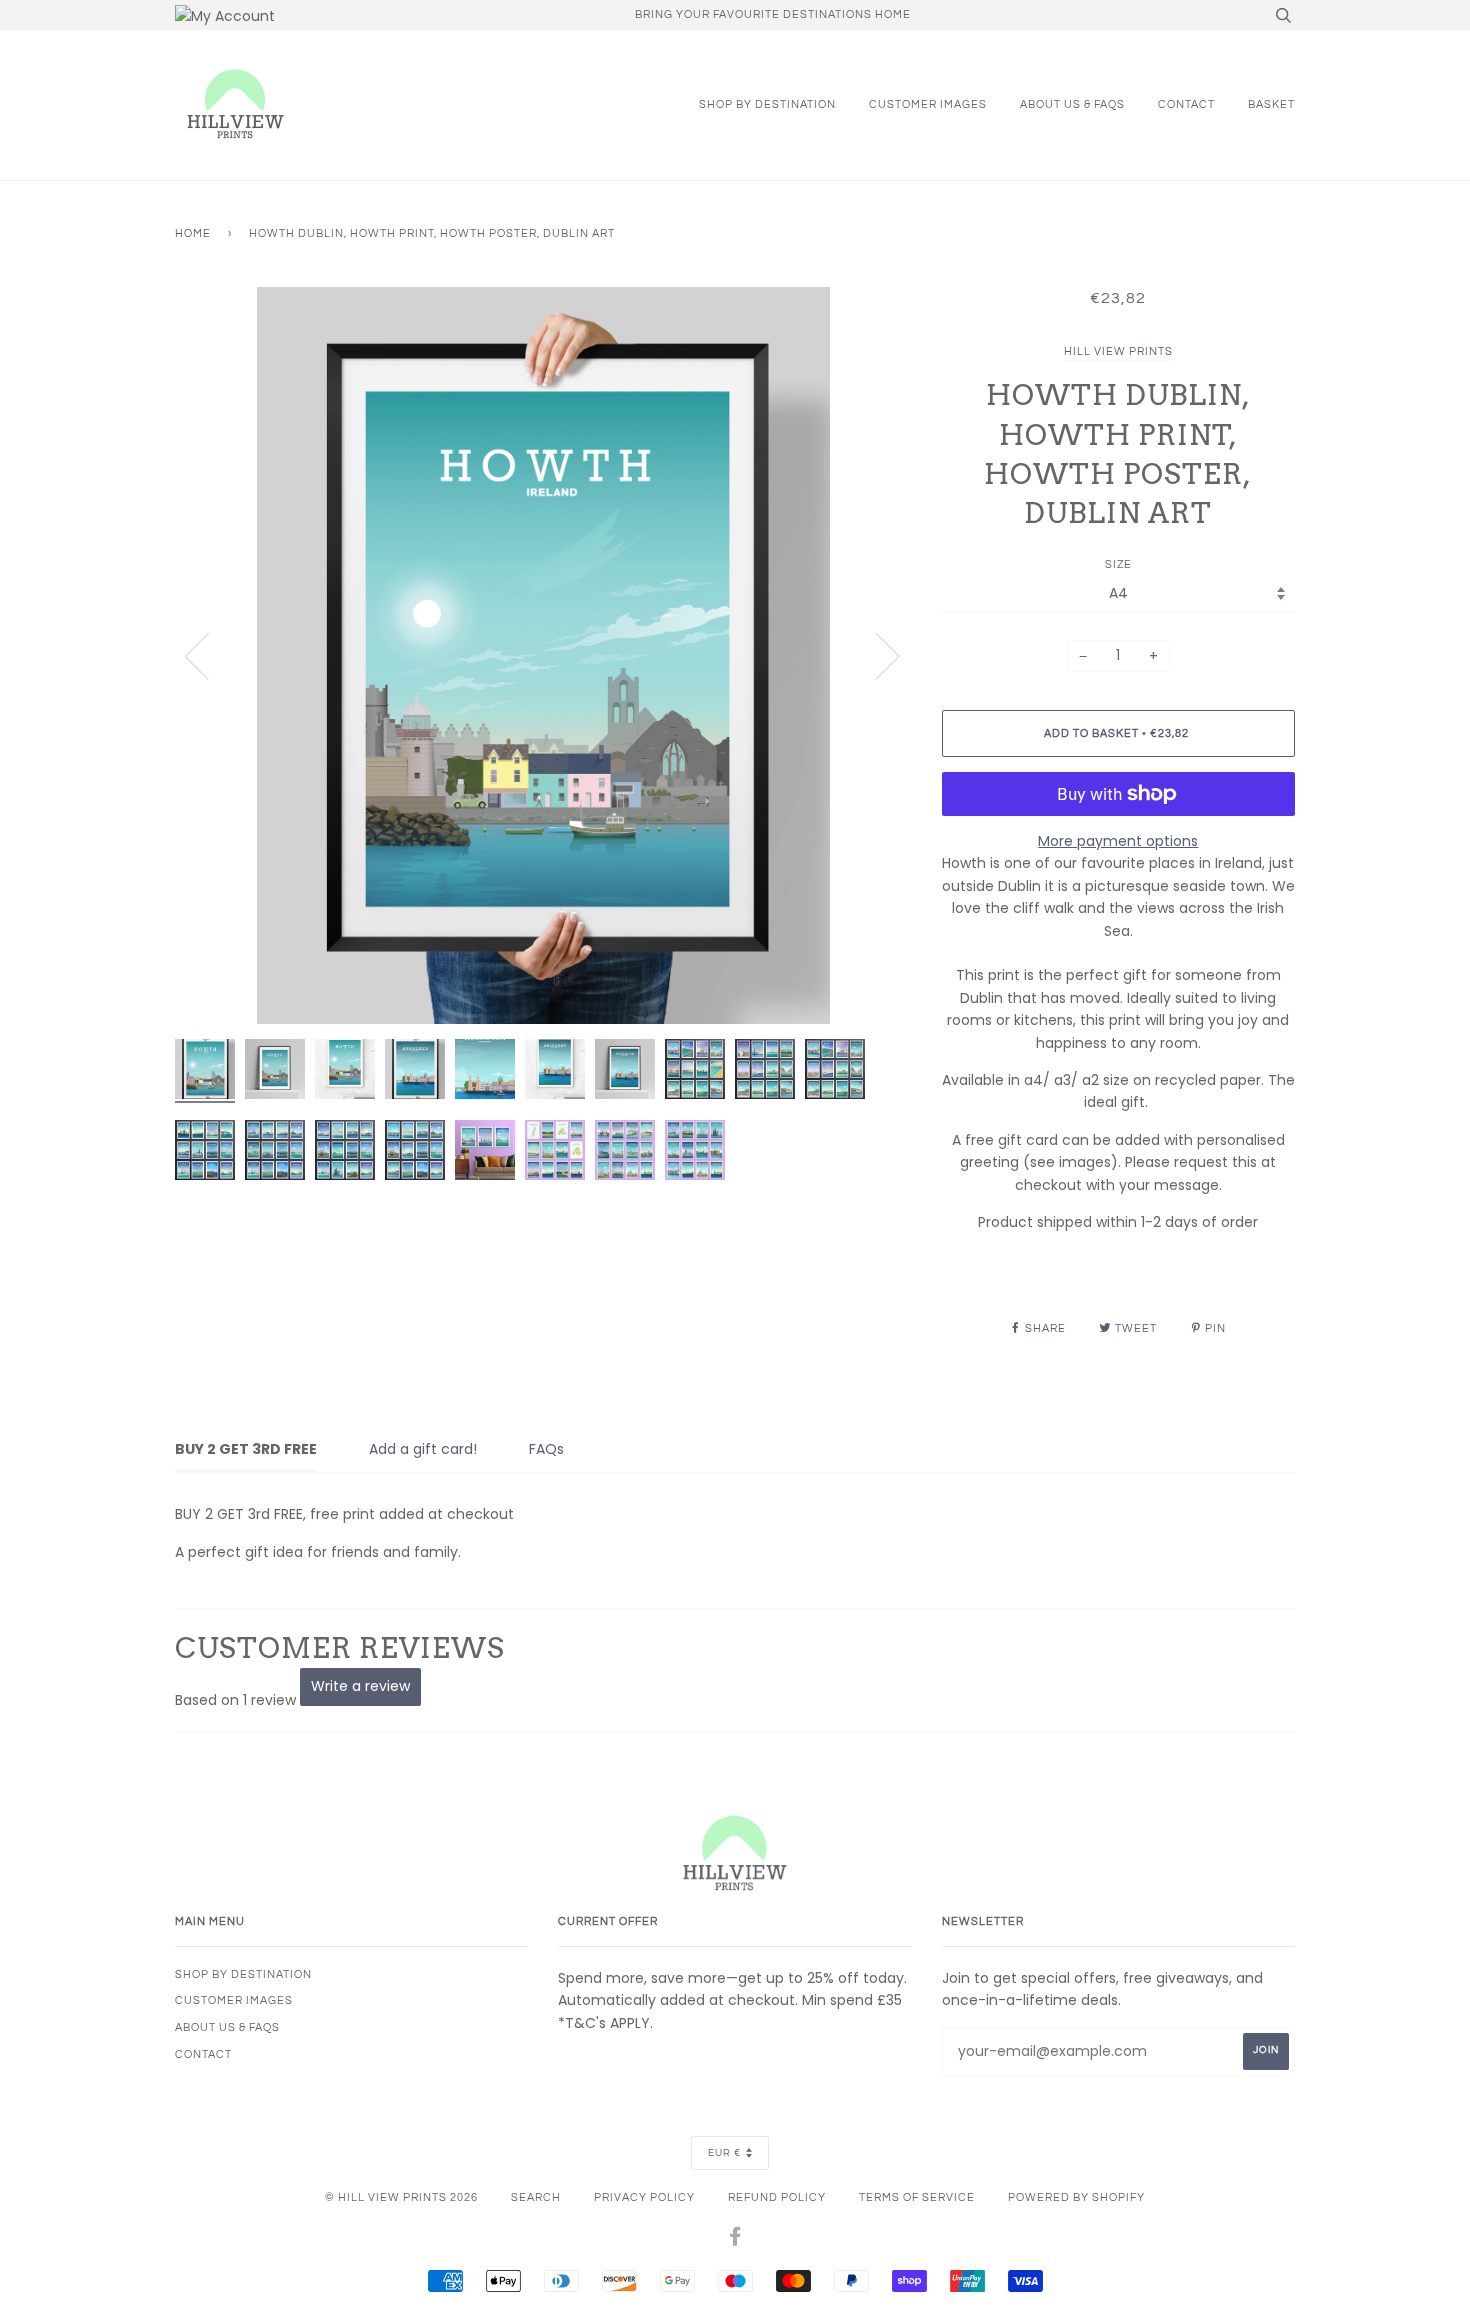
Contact (1186, 104)
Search (536, 2197)
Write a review (360, 1686)
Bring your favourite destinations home (773, 14)
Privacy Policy (644, 2197)
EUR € (724, 2153)
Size (1118, 564)
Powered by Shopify (1076, 2197)
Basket (1271, 104)
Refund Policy (777, 2197)
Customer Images (928, 104)
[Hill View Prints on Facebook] (735, 2240)
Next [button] (875, 655)
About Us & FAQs (1072, 104)
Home (193, 233)
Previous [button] (209, 655)
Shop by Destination (767, 104)
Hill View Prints (1118, 351)
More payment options (1118, 841)
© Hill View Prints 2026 (401, 2197)
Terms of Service (917, 2197)
